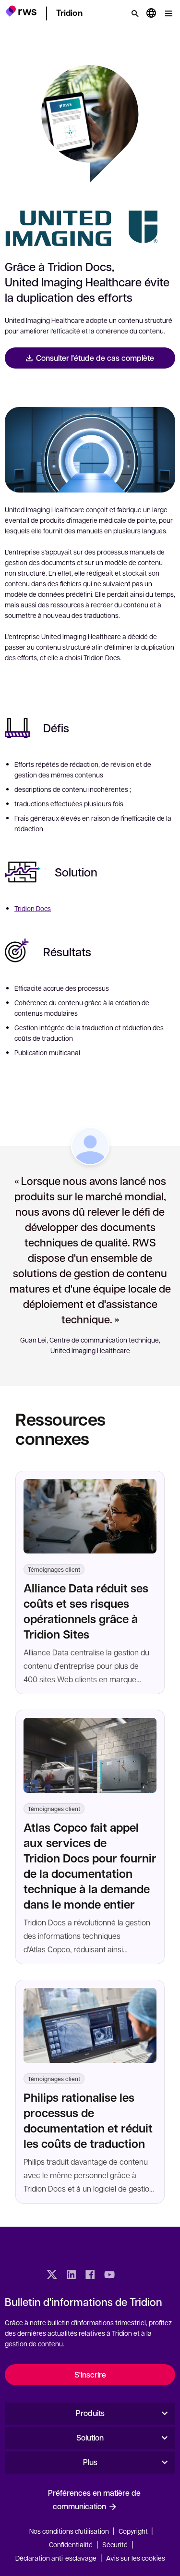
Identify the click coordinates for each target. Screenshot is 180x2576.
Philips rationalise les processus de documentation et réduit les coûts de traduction (88, 2120)
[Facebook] (90, 2276)
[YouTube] (109, 2276)
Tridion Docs (33, 908)
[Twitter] (52, 2276)
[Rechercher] (135, 13)
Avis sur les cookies (136, 2558)
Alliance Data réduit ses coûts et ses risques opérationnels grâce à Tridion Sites (86, 1611)
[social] (129, 2276)
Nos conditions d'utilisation (69, 2531)
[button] (21, 12)
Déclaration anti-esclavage (56, 2558)
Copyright (134, 2531)
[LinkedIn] (71, 2276)
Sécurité (115, 2544)
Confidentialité (71, 2544)
